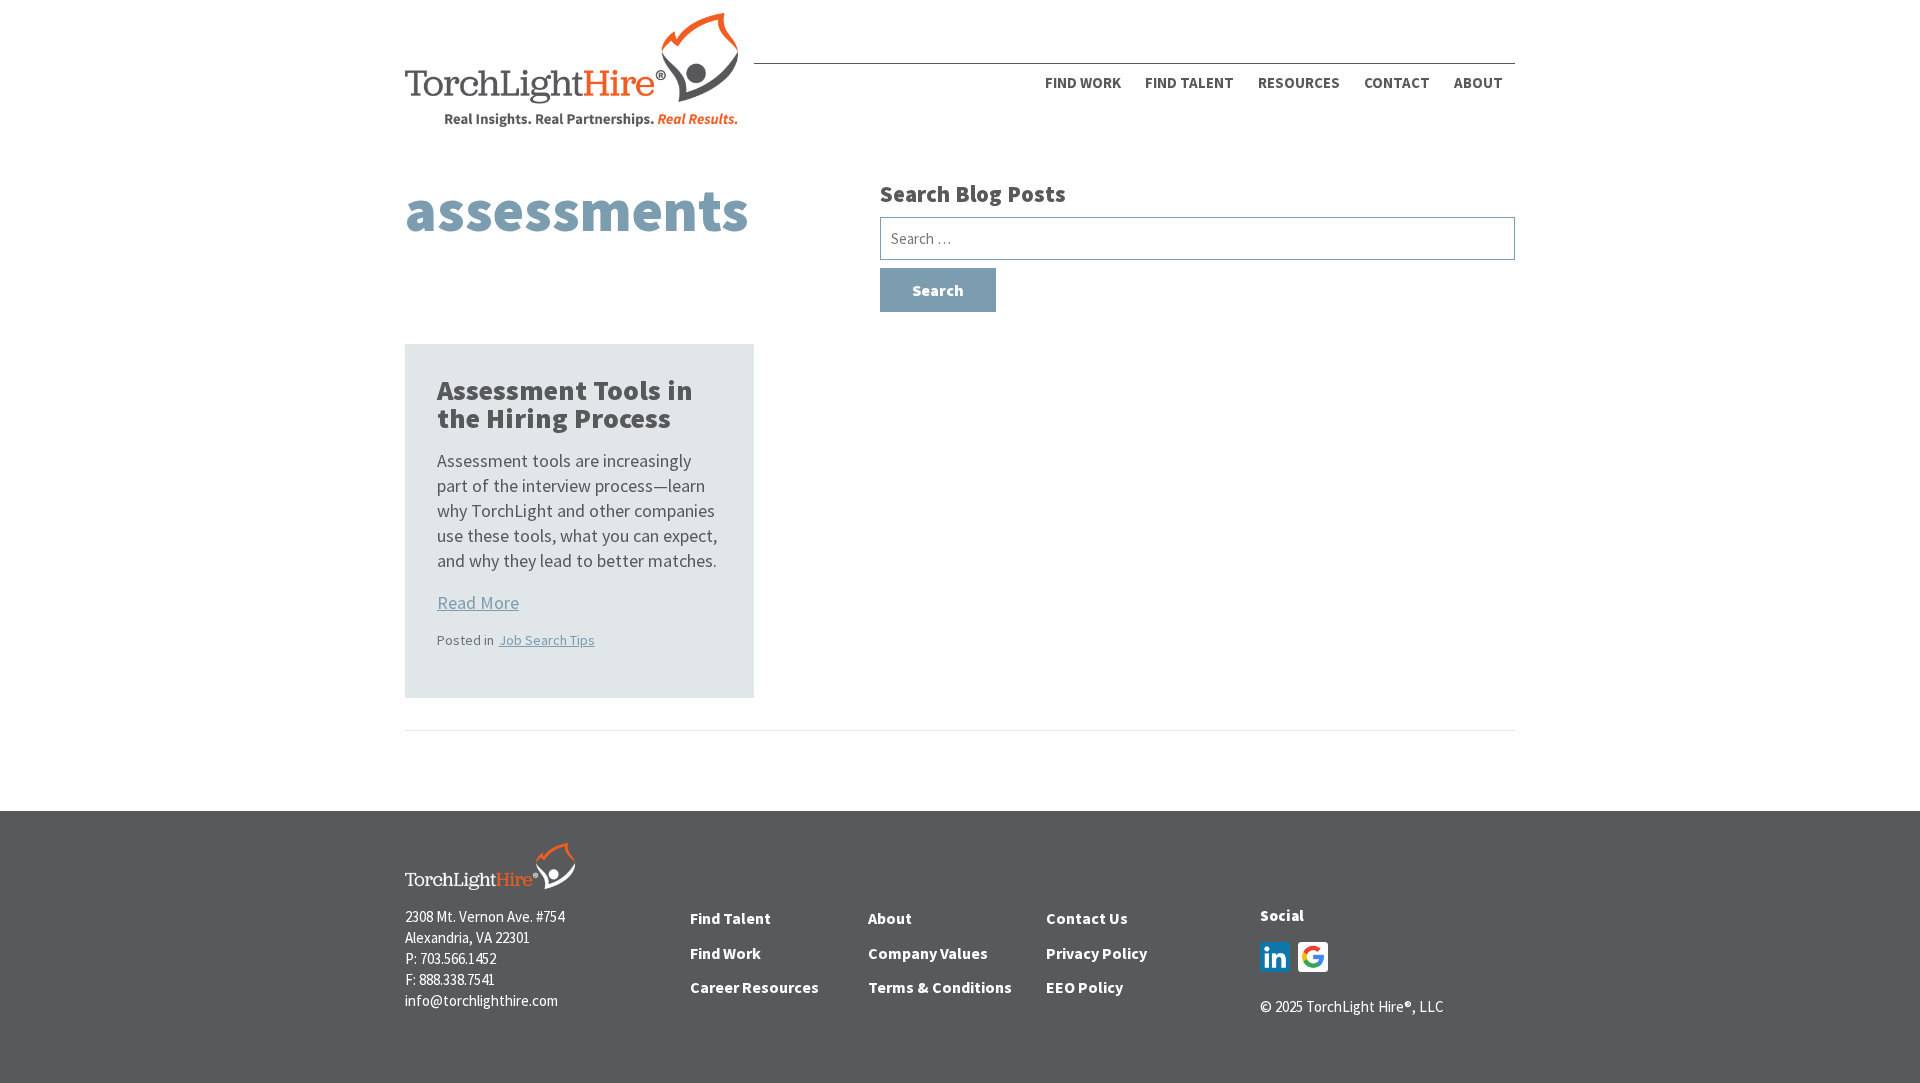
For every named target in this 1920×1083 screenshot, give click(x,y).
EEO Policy (1084, 987)
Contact (1397, 82)
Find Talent (1189, 82)
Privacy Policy (1096, 953)
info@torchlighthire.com (481, 1000)
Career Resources (754, 987)
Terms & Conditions (940, 987)
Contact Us (1087, 918)
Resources (1299, 82)
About (890, 918)
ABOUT (1478, 82)
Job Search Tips (547, 640)
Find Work (1083, 82)
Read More (478, 602)
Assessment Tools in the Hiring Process (565, 404)
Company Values (928, 953)
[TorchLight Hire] (571, 75)
